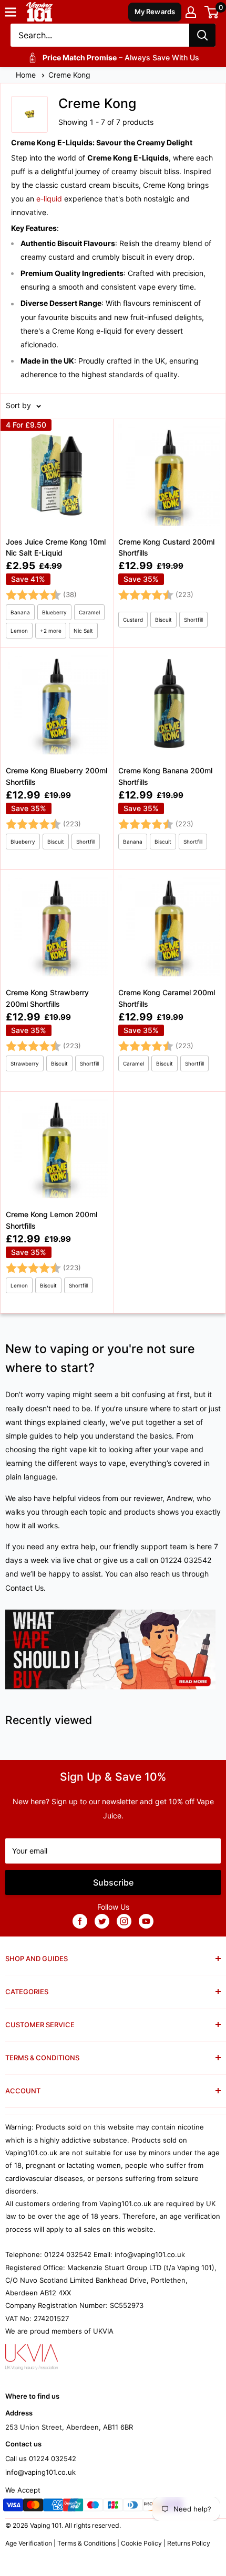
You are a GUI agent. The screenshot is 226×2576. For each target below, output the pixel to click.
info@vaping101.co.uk (40, 2472)
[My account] (191, 12)
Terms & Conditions (86, 2543)
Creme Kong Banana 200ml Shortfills (165, 776)
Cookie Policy (141, 2543)
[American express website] (53, 2507)
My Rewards (155, 12)
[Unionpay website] (73, 2507)
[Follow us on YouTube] (146, 1921)
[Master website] (33, 2507)
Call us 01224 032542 (41, 2458)
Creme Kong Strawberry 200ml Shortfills (47, 998)
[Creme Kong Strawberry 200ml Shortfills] (57, 980)
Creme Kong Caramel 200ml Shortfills (167, 998)
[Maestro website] (93, 2507)
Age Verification (29, 2543)
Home (27, 75)
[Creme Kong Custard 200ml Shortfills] (169, 533)
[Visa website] (13, 2507)
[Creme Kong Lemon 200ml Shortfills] (57, 1202)
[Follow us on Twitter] (102, 1921)
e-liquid (49, 199)
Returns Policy (189, 2543)
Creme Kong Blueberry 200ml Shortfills (56, 776)
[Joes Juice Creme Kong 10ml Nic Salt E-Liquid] (57, 533)
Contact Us (24, 1588)
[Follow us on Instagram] (124, 1921)
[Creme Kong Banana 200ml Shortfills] (169, 758)
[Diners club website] (133, 2507)
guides (41, 1436)
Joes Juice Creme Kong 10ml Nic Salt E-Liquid (56, 547)
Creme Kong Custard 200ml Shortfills (166, 547)
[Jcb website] (113, 2507)
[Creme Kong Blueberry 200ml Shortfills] (57, 758)
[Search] (202, 35)
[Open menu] (11, 12)
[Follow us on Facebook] (80, 1921)
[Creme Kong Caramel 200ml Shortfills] (169, 980)
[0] (212, 12)
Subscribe (113, 1882)
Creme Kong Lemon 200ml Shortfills (52, 1220)
